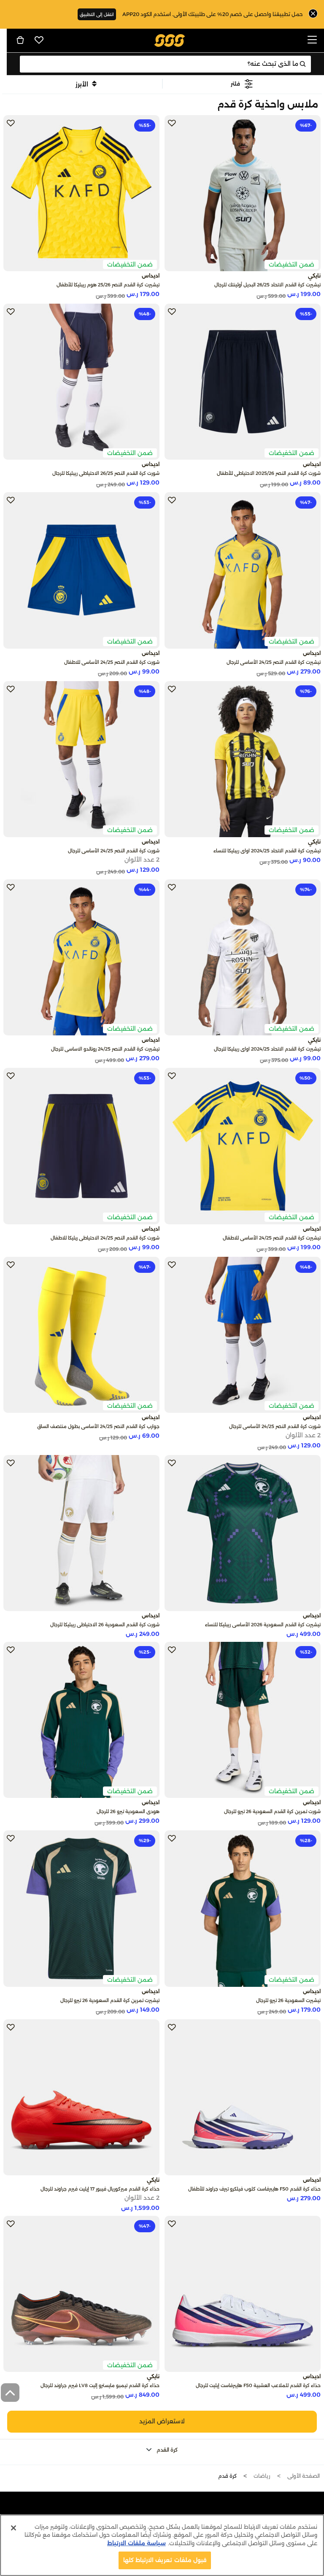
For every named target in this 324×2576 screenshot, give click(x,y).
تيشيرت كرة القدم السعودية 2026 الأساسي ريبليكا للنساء (263, 1625)
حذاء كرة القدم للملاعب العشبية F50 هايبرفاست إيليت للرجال (258, 2385)
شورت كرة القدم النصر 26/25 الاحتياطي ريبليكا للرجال (106, 473)
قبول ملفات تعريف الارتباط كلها (165, 2560)
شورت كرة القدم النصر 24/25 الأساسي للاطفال (112, 662)
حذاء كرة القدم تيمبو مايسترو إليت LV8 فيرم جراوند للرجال (100, 2385)
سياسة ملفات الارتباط (136, 2543)
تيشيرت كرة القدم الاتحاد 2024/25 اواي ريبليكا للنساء (267, 851)
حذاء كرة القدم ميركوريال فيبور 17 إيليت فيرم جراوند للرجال (100, 2189)
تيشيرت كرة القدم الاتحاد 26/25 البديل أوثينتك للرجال (267, 285)
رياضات (262, 2476)
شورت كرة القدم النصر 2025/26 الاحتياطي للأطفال (269, 473)
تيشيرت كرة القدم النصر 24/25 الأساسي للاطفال (272, 1238)
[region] (162, 2545)
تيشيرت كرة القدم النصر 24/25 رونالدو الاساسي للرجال (105, 1049)
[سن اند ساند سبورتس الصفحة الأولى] (170, 40)
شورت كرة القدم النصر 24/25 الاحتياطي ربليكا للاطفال (105, 1238)
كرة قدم (227, 2476)
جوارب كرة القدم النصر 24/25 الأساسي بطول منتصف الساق (98, 1426)
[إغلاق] (13, 2528)
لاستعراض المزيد (162, 2421)
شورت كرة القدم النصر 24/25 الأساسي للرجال (114, 851)
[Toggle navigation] (312, 40)
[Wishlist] (39, 40)
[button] (242, 84)
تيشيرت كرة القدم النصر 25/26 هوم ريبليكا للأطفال (108, 285)
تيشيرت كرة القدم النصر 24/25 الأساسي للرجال (274, 662)
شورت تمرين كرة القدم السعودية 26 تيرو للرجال (272, 1811)
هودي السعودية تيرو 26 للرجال (128, 1811)
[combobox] (166, 64)
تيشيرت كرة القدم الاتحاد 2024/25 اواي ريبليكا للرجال (267, 1049)
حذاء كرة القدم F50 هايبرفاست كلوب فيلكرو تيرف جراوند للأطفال (254, 2189)
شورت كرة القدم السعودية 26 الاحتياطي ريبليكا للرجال (105, 1625)
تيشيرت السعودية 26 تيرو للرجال (288, 2000)
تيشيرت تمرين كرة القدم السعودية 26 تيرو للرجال (110, 2000)
